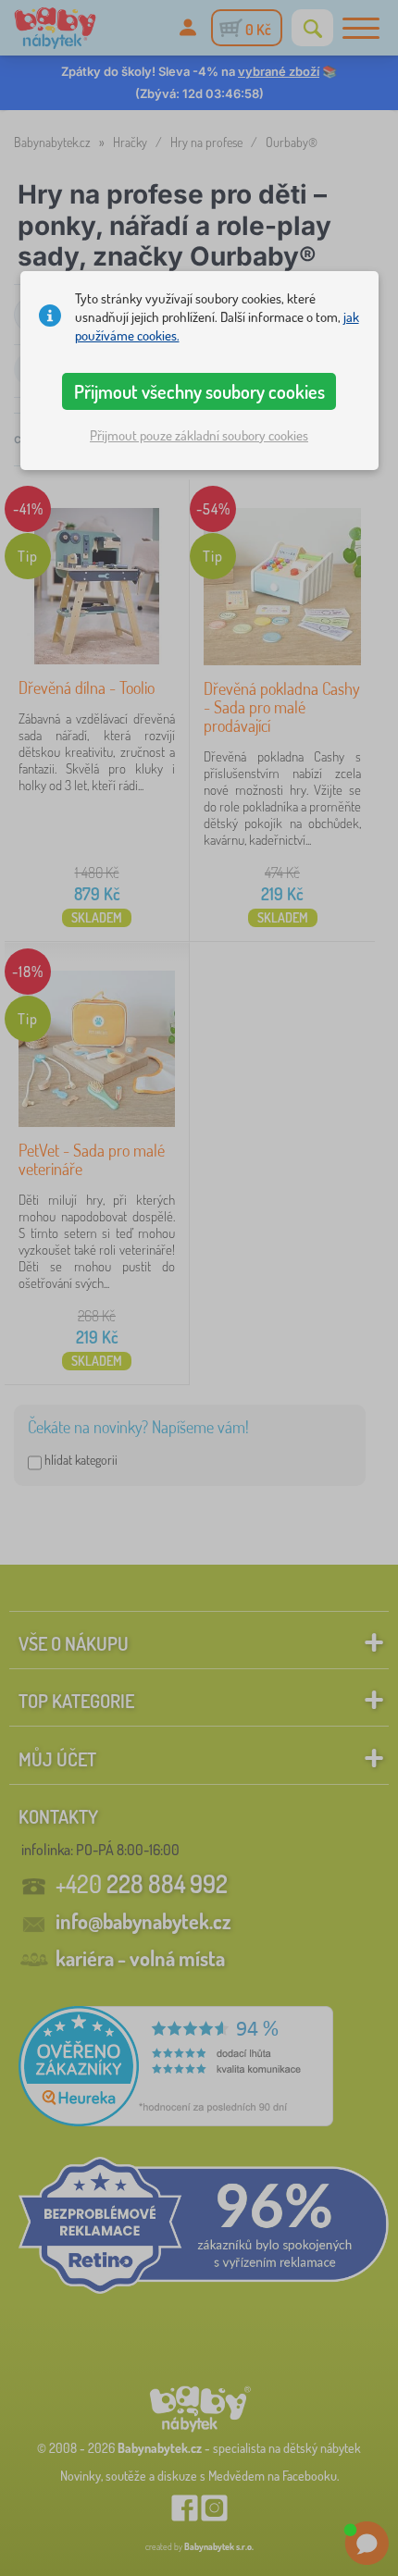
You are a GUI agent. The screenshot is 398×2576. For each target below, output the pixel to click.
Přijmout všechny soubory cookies (199, 391)
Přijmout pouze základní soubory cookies (199, 435)
